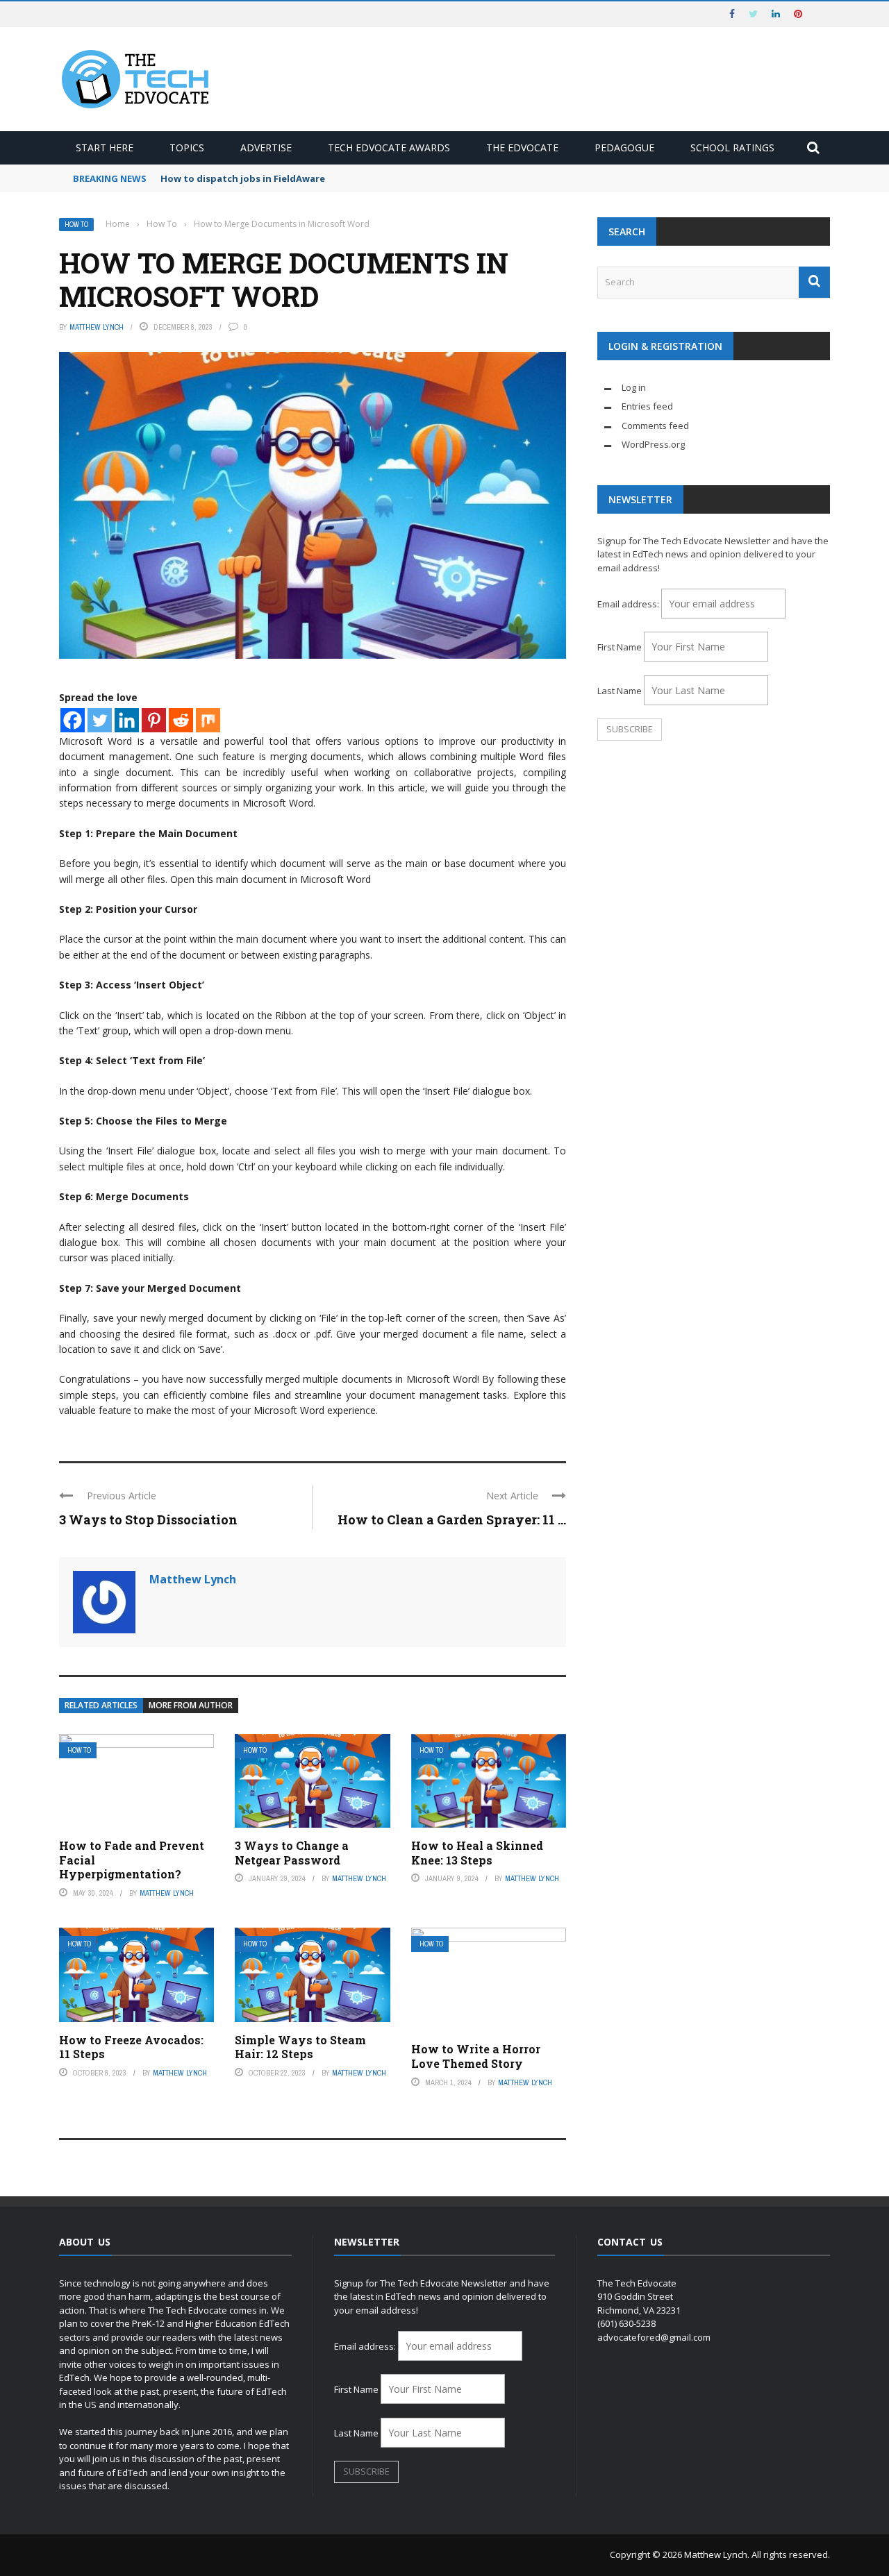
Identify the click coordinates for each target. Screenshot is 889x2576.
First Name (620, 647)
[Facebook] (73, 720)
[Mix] (208, 720)
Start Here (105, 148)
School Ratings (732, 148)
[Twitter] (100, 720)
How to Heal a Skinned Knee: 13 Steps (477, 1853)
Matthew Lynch (97, 327)
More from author (191, 1705)
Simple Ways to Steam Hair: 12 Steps (300, 2047)
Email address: (629, 604)
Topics (187, 148)
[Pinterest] (154, 720)
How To (76, 225)
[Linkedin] (127, 720)
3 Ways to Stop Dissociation (148, 1519)
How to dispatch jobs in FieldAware (243, 178)
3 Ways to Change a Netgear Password (292, 1853)
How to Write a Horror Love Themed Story (476, 2056)
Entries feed (647, 406)
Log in (634, 387)
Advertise (266, 148)
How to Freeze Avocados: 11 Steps (131, 2047)
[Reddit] (181, 720)
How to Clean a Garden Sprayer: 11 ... (452, 1519)
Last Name (620, 691)
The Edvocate (522, 148)
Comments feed (655, 426)
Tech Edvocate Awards (389, 148)
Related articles (101, 1705)
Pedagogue (624, 148)
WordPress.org (653, 444)
